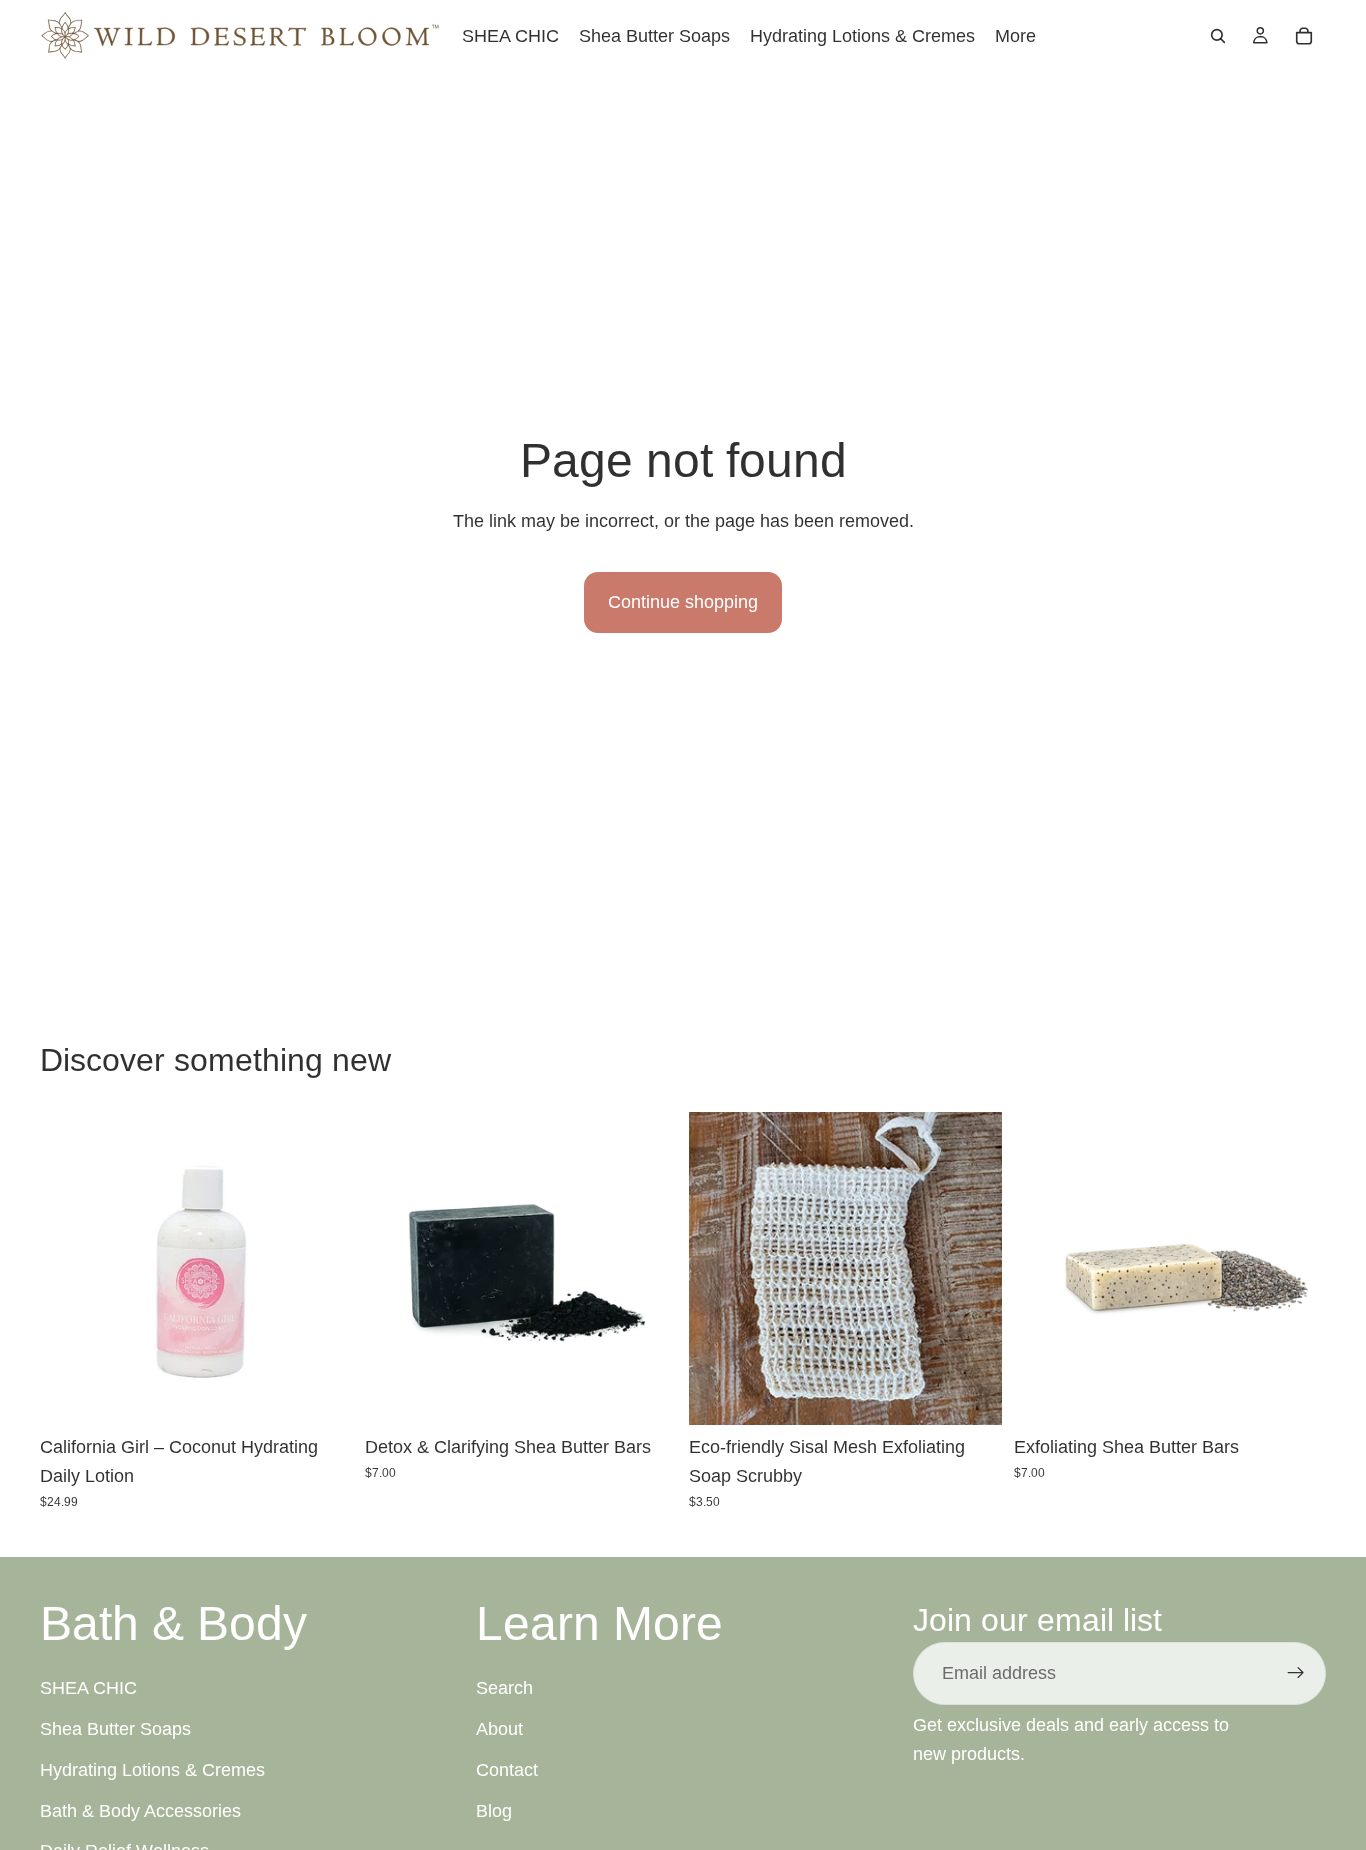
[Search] (1218, 36)
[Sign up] (1296, 1674)
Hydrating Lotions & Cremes (152, 1770)
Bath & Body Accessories (140, 1811)
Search (504, 1689)
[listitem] (1015, 35)
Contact (507, 1770)
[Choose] (646, 1395)
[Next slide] (647, 1269)
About (499, 1729)
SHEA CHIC (88, 1689)
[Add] (322, 1395)
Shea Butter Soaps (115, 1729)
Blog (494, 1811)
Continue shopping (683, 602)
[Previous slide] (395, 1269)
